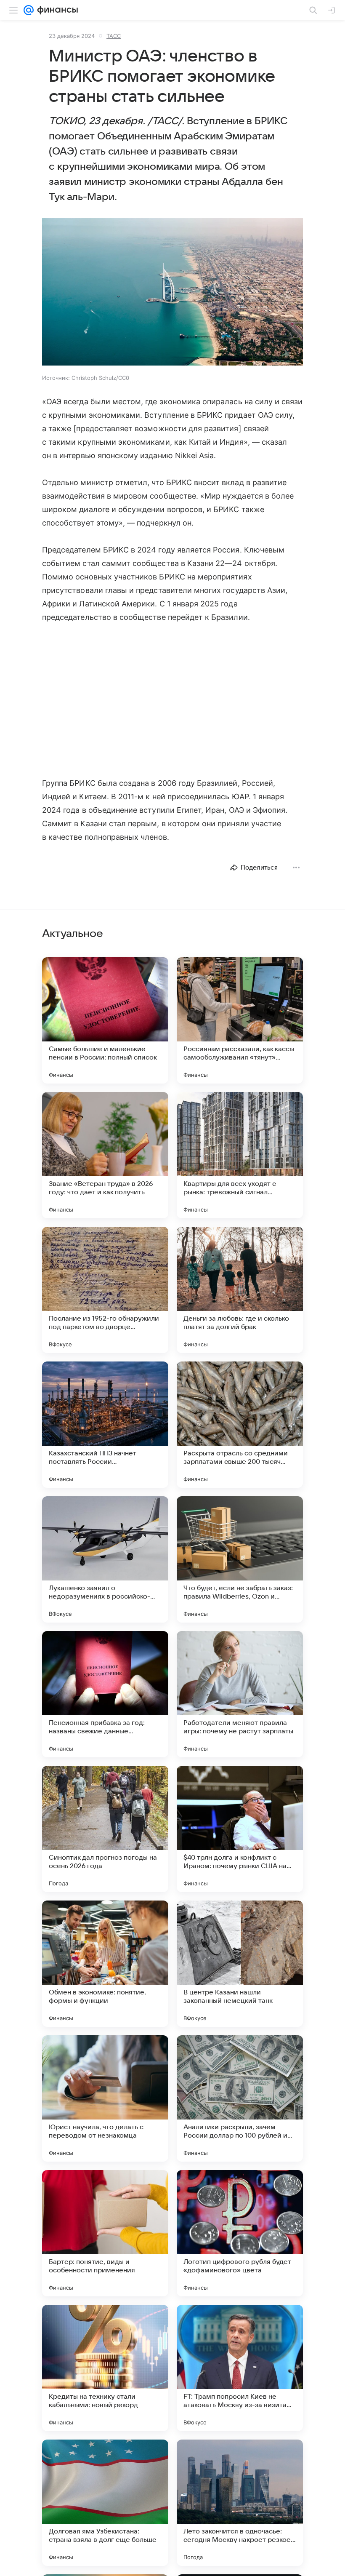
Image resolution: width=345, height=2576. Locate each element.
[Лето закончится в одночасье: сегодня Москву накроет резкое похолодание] (240, 2503)
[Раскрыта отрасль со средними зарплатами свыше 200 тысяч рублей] (240, 1425)
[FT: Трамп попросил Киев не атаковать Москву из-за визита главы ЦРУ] (240, 2368)
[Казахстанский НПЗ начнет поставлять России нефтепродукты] (105, 1425)
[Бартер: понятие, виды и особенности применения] (105, 2233)
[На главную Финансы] (56, 10)
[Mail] (29, 10)
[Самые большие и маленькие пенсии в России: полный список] (105, 1020)
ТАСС (114, 36)
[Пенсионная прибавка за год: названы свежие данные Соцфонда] (105, 1694)
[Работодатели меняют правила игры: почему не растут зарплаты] (240, 1694)
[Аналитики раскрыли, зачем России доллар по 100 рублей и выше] (240, 2098)
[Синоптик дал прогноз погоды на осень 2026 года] (105, 1829)
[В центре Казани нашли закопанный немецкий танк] (240, 1964)
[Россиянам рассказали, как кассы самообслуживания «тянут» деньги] (240, 1020)
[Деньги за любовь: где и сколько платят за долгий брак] (240, 1290)
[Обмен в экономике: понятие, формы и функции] (105, 1964)
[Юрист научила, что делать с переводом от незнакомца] (105, 2098)
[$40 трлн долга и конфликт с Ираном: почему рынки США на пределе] (240, 1829)
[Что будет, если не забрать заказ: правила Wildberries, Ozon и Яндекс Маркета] (240, 1559)
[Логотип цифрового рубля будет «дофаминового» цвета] (240, 2233)
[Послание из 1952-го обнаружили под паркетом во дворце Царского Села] (105, 1290)
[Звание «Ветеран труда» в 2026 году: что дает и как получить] (105, 1155)
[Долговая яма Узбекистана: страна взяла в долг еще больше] (105, 2503)
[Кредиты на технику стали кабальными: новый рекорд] (105, 2368)
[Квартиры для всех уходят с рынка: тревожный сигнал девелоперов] (240, 1155)
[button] (172, 293)
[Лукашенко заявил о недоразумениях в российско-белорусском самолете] (105, 1559)
